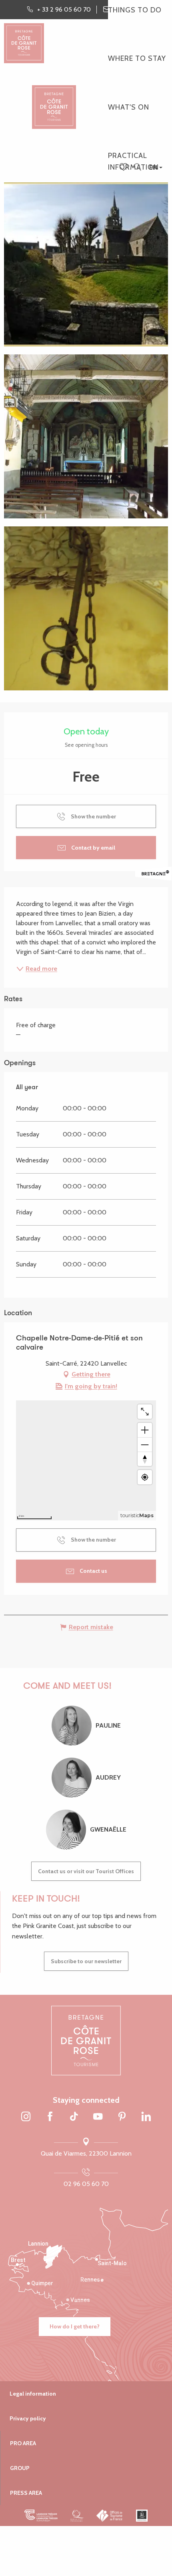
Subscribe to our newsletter (86, 1961)
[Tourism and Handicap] (142, 2516)
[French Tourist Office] (110, 2516)
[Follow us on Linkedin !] (146, 2117)
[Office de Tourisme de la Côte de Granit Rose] (54, 100)
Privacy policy (28, 2418)
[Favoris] (124, 168)
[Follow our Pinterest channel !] (122, 2117)
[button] (137, 167)
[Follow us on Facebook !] (50, 2117)
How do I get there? (75, 2326)
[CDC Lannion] (41, 2516)
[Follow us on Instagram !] (26, 2117)
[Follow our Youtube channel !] (98, 2117)
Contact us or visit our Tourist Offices (86, 1871)
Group (20, 2468)
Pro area (23, 2443)
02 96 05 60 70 (86, 2184)
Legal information (33, 2394)
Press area (26, 2493)
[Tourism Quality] (77, 2516)
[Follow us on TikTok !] (74, 2117)
